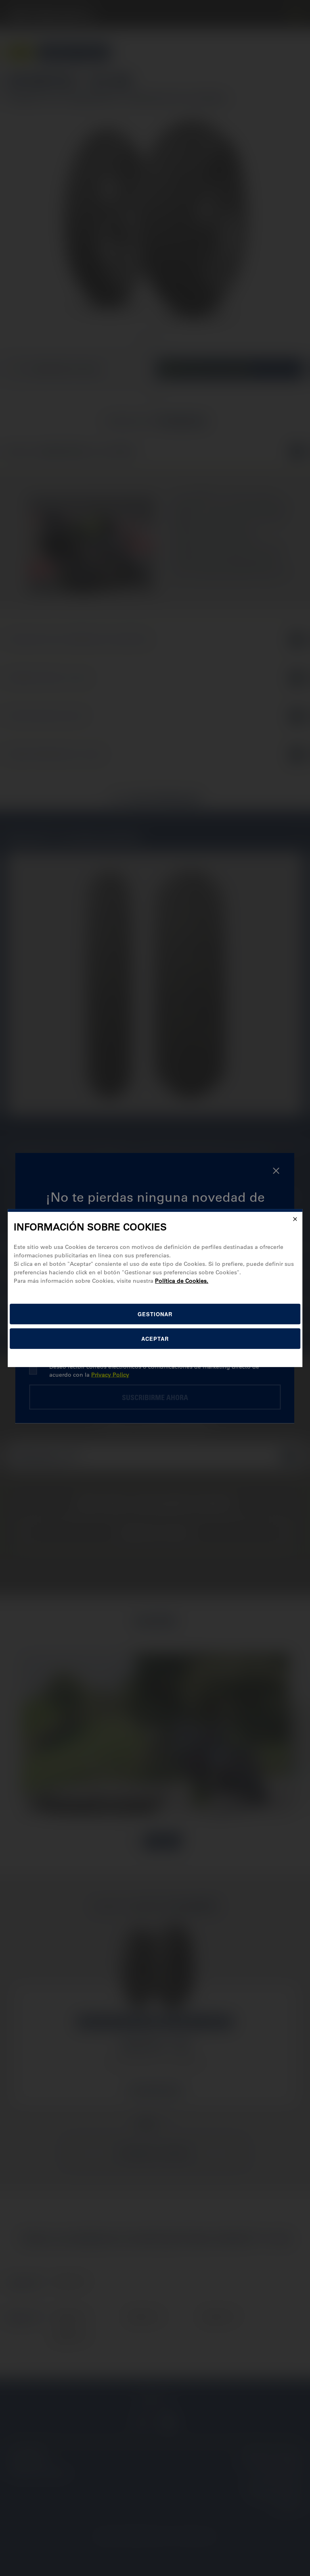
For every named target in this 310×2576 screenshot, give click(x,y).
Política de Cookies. (182, 1281)
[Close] (295, 1219)
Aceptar (155, 1339)
